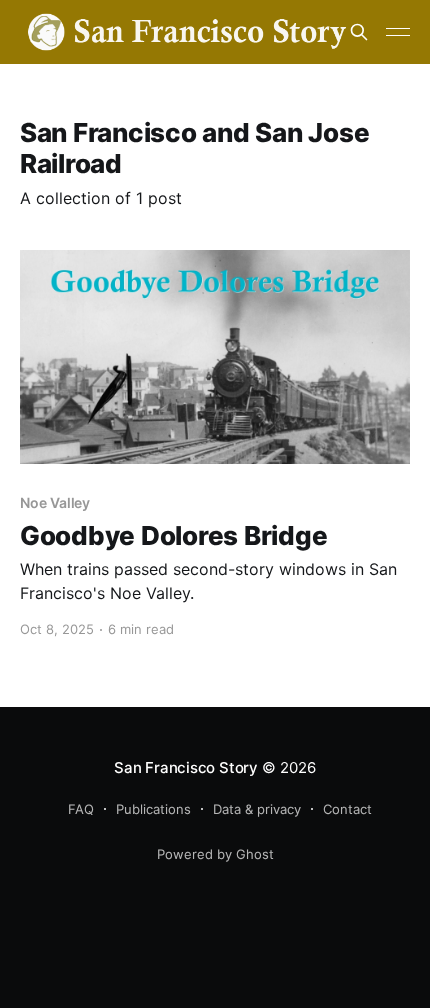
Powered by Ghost (215, 854)
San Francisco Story (186, 767)
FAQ (81, 809)
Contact (347, 809)
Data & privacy (257, 809)
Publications (153, 809)
